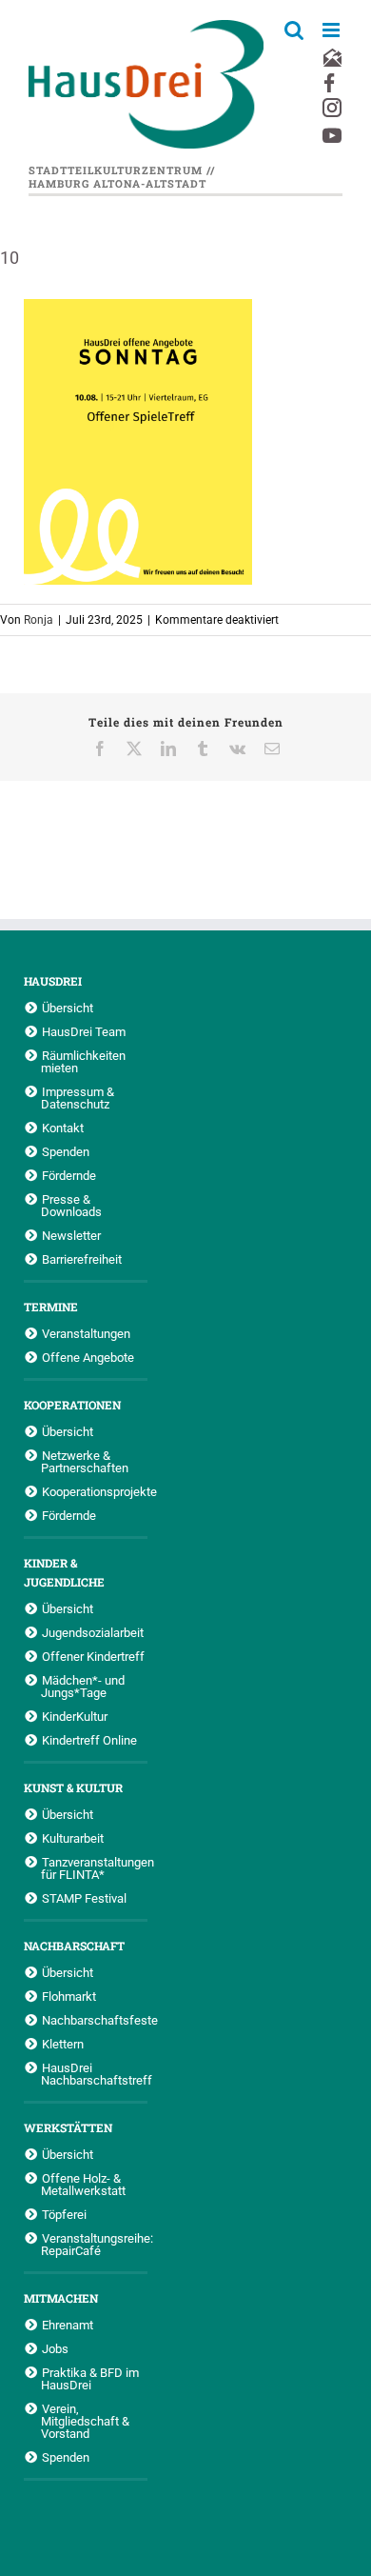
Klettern (63, 2044)
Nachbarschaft (74, 1946)
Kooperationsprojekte (95, 1491)
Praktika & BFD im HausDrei (90, 2378)
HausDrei (53, 981)
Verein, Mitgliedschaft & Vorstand (85, 2421)
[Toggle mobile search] (294, 30)
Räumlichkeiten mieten (83, 1061)
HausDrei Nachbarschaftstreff (94, 2074)
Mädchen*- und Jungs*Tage (83, 1686)
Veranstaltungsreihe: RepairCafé (94, 2244)
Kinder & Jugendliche (64, 1572)
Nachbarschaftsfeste (95, 2020)
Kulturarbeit (73, 1838)
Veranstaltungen (86, 1333)
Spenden (66, 1151)
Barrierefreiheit (82, 1259)
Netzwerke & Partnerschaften (85, 1461)
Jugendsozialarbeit (93, 1632)
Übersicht (68, 1008)
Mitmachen (61, 2298)
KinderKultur (75, 1716)
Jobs (55, 2348)
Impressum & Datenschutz (78, 1098)
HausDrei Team (84, 1031)
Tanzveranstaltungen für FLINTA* (94, 1868)
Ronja (39, 620)
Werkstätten (68, 2127)
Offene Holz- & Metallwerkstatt (83, 2184)
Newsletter (71, 1235)
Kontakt (63, 1128)
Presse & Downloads (71, 1205)
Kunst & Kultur (73, 1787)
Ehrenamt (68, 2325)
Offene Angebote (88, 1357)
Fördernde (69, 1175)
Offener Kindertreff (93, 1656)
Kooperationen (72, 1405)
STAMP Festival (84, 1898)
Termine (51, 1307)
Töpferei (64, 2214)
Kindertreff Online (89, 1740)
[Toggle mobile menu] (332, 30)
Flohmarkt (69, 1996)
